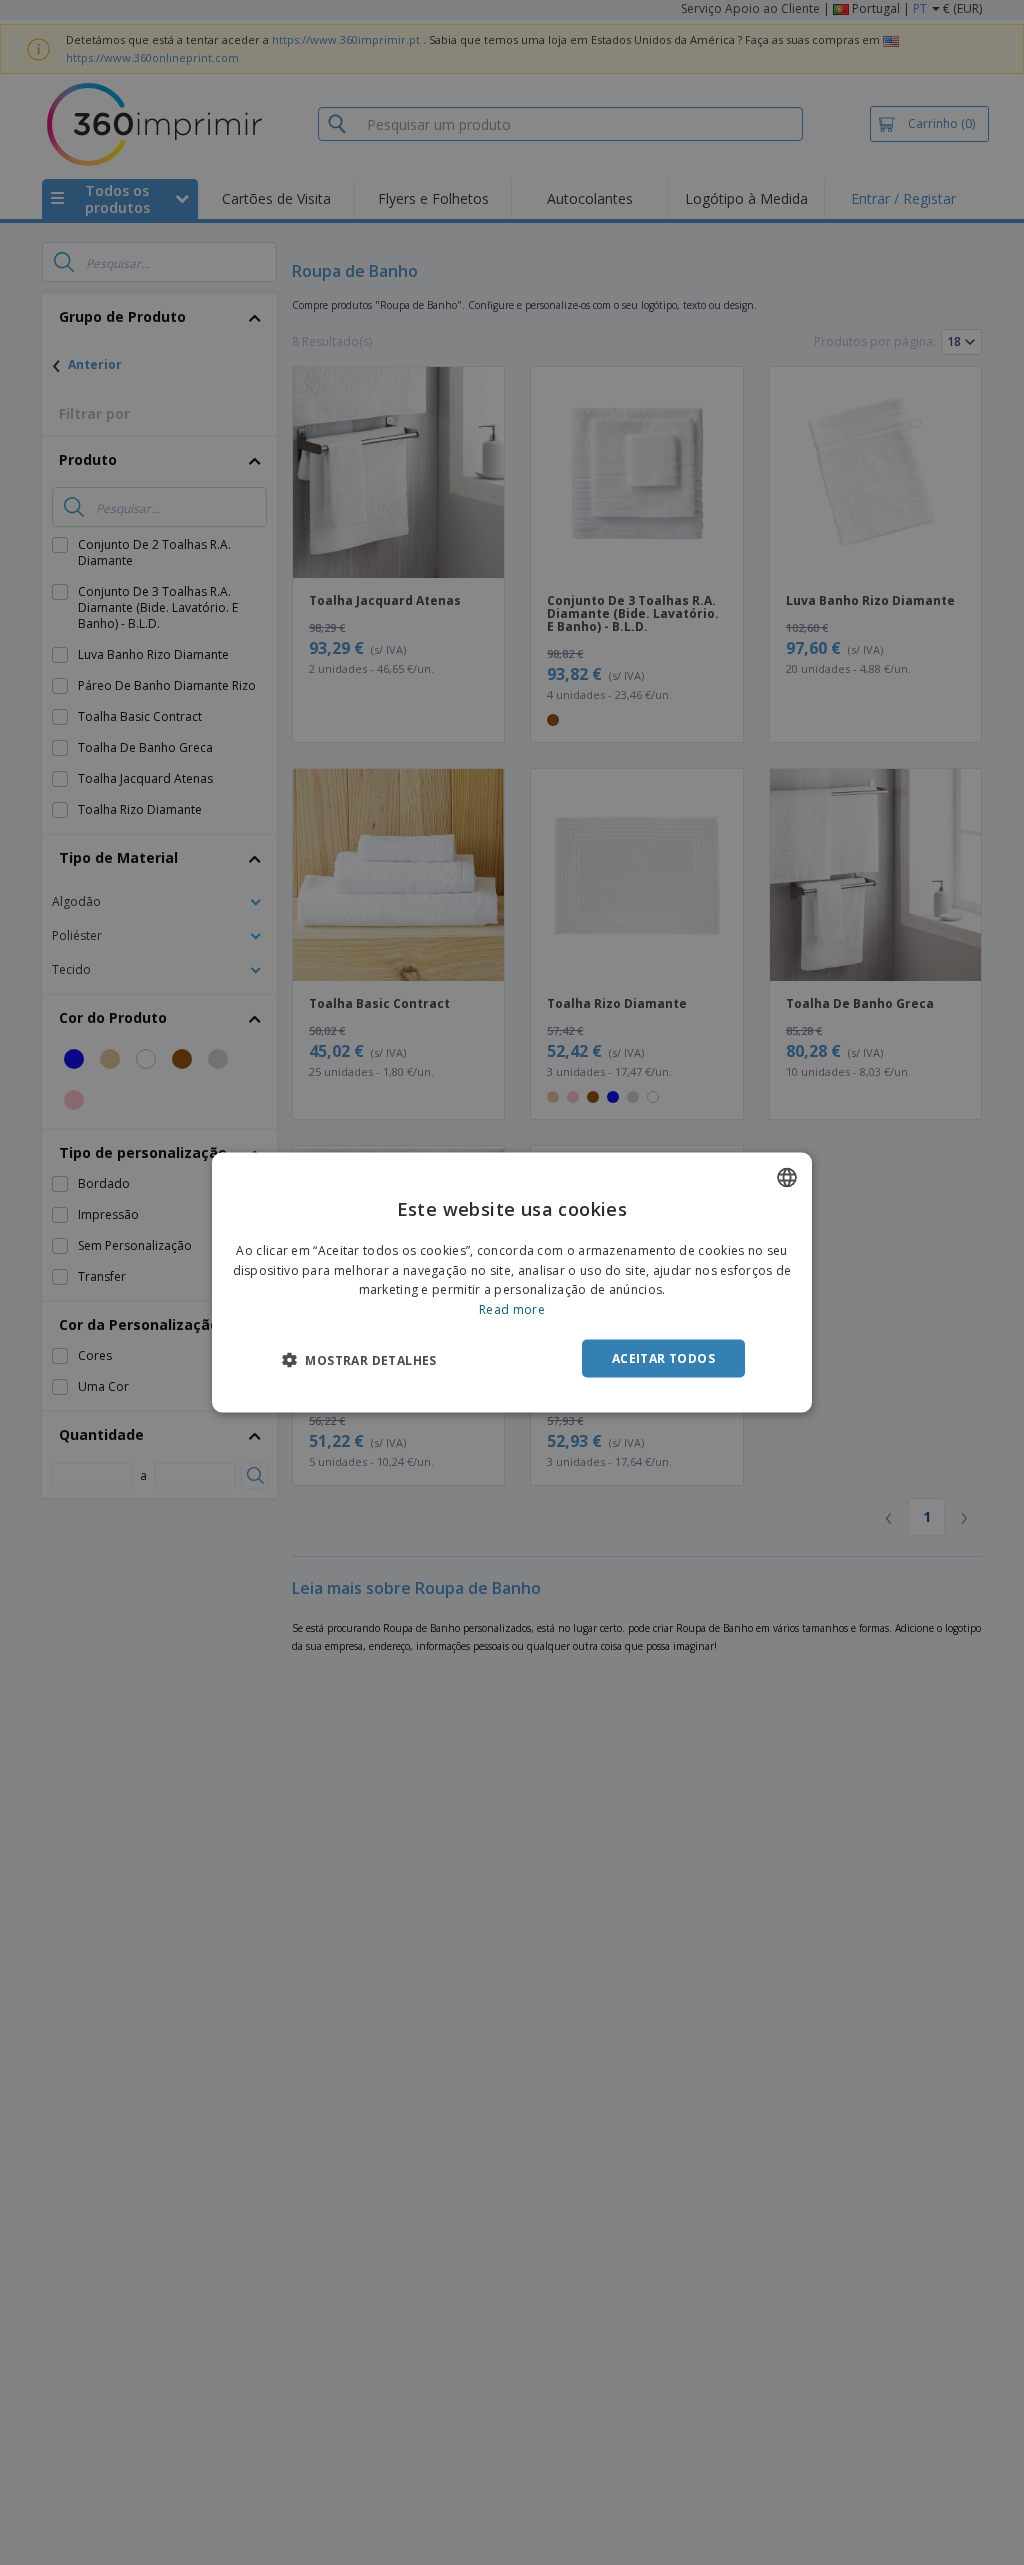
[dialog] (512, 1282)
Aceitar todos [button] (663, 1358)
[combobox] (787, 1177)
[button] (359, 1360)
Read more (512, 1309)
